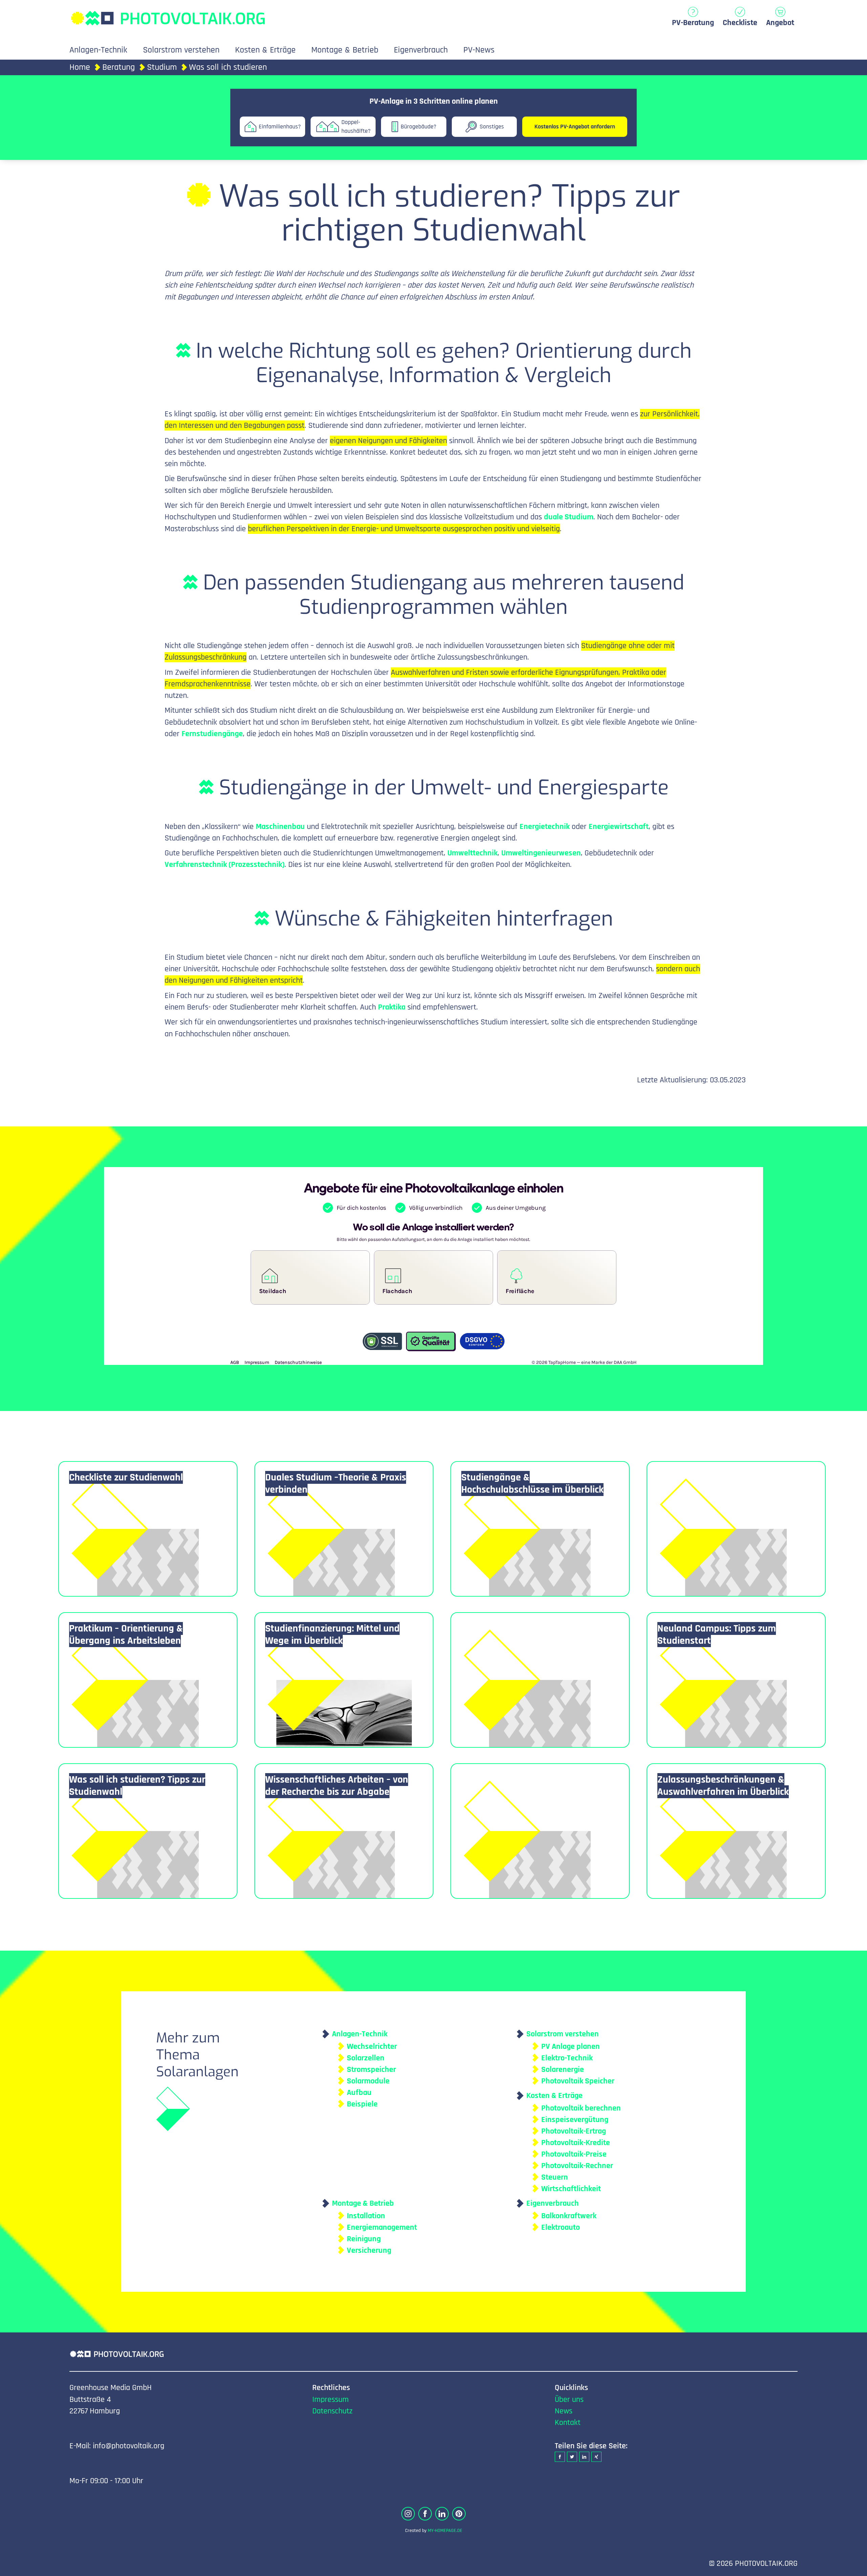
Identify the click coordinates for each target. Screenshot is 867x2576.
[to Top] (852, 2568)
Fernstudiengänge (212, 734)
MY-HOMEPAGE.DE (445, 2531)
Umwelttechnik (472, 853)
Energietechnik (545, 827)
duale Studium (569, 517)
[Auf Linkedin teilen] (584, 2457)
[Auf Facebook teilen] (560, 2457)
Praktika (392, 1007)
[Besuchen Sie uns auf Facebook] (425, 2514)
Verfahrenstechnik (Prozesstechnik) (225, 865)
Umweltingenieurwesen (541, 853)
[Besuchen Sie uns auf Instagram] (408, 2514)
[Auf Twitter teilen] (572, 2457)
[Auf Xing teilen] (596, 2457)
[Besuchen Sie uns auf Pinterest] (459, 2514)
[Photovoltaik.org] (168, 15)
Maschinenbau (280, 827)
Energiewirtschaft (619, 827)
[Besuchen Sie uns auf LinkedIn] (442, 2514)
